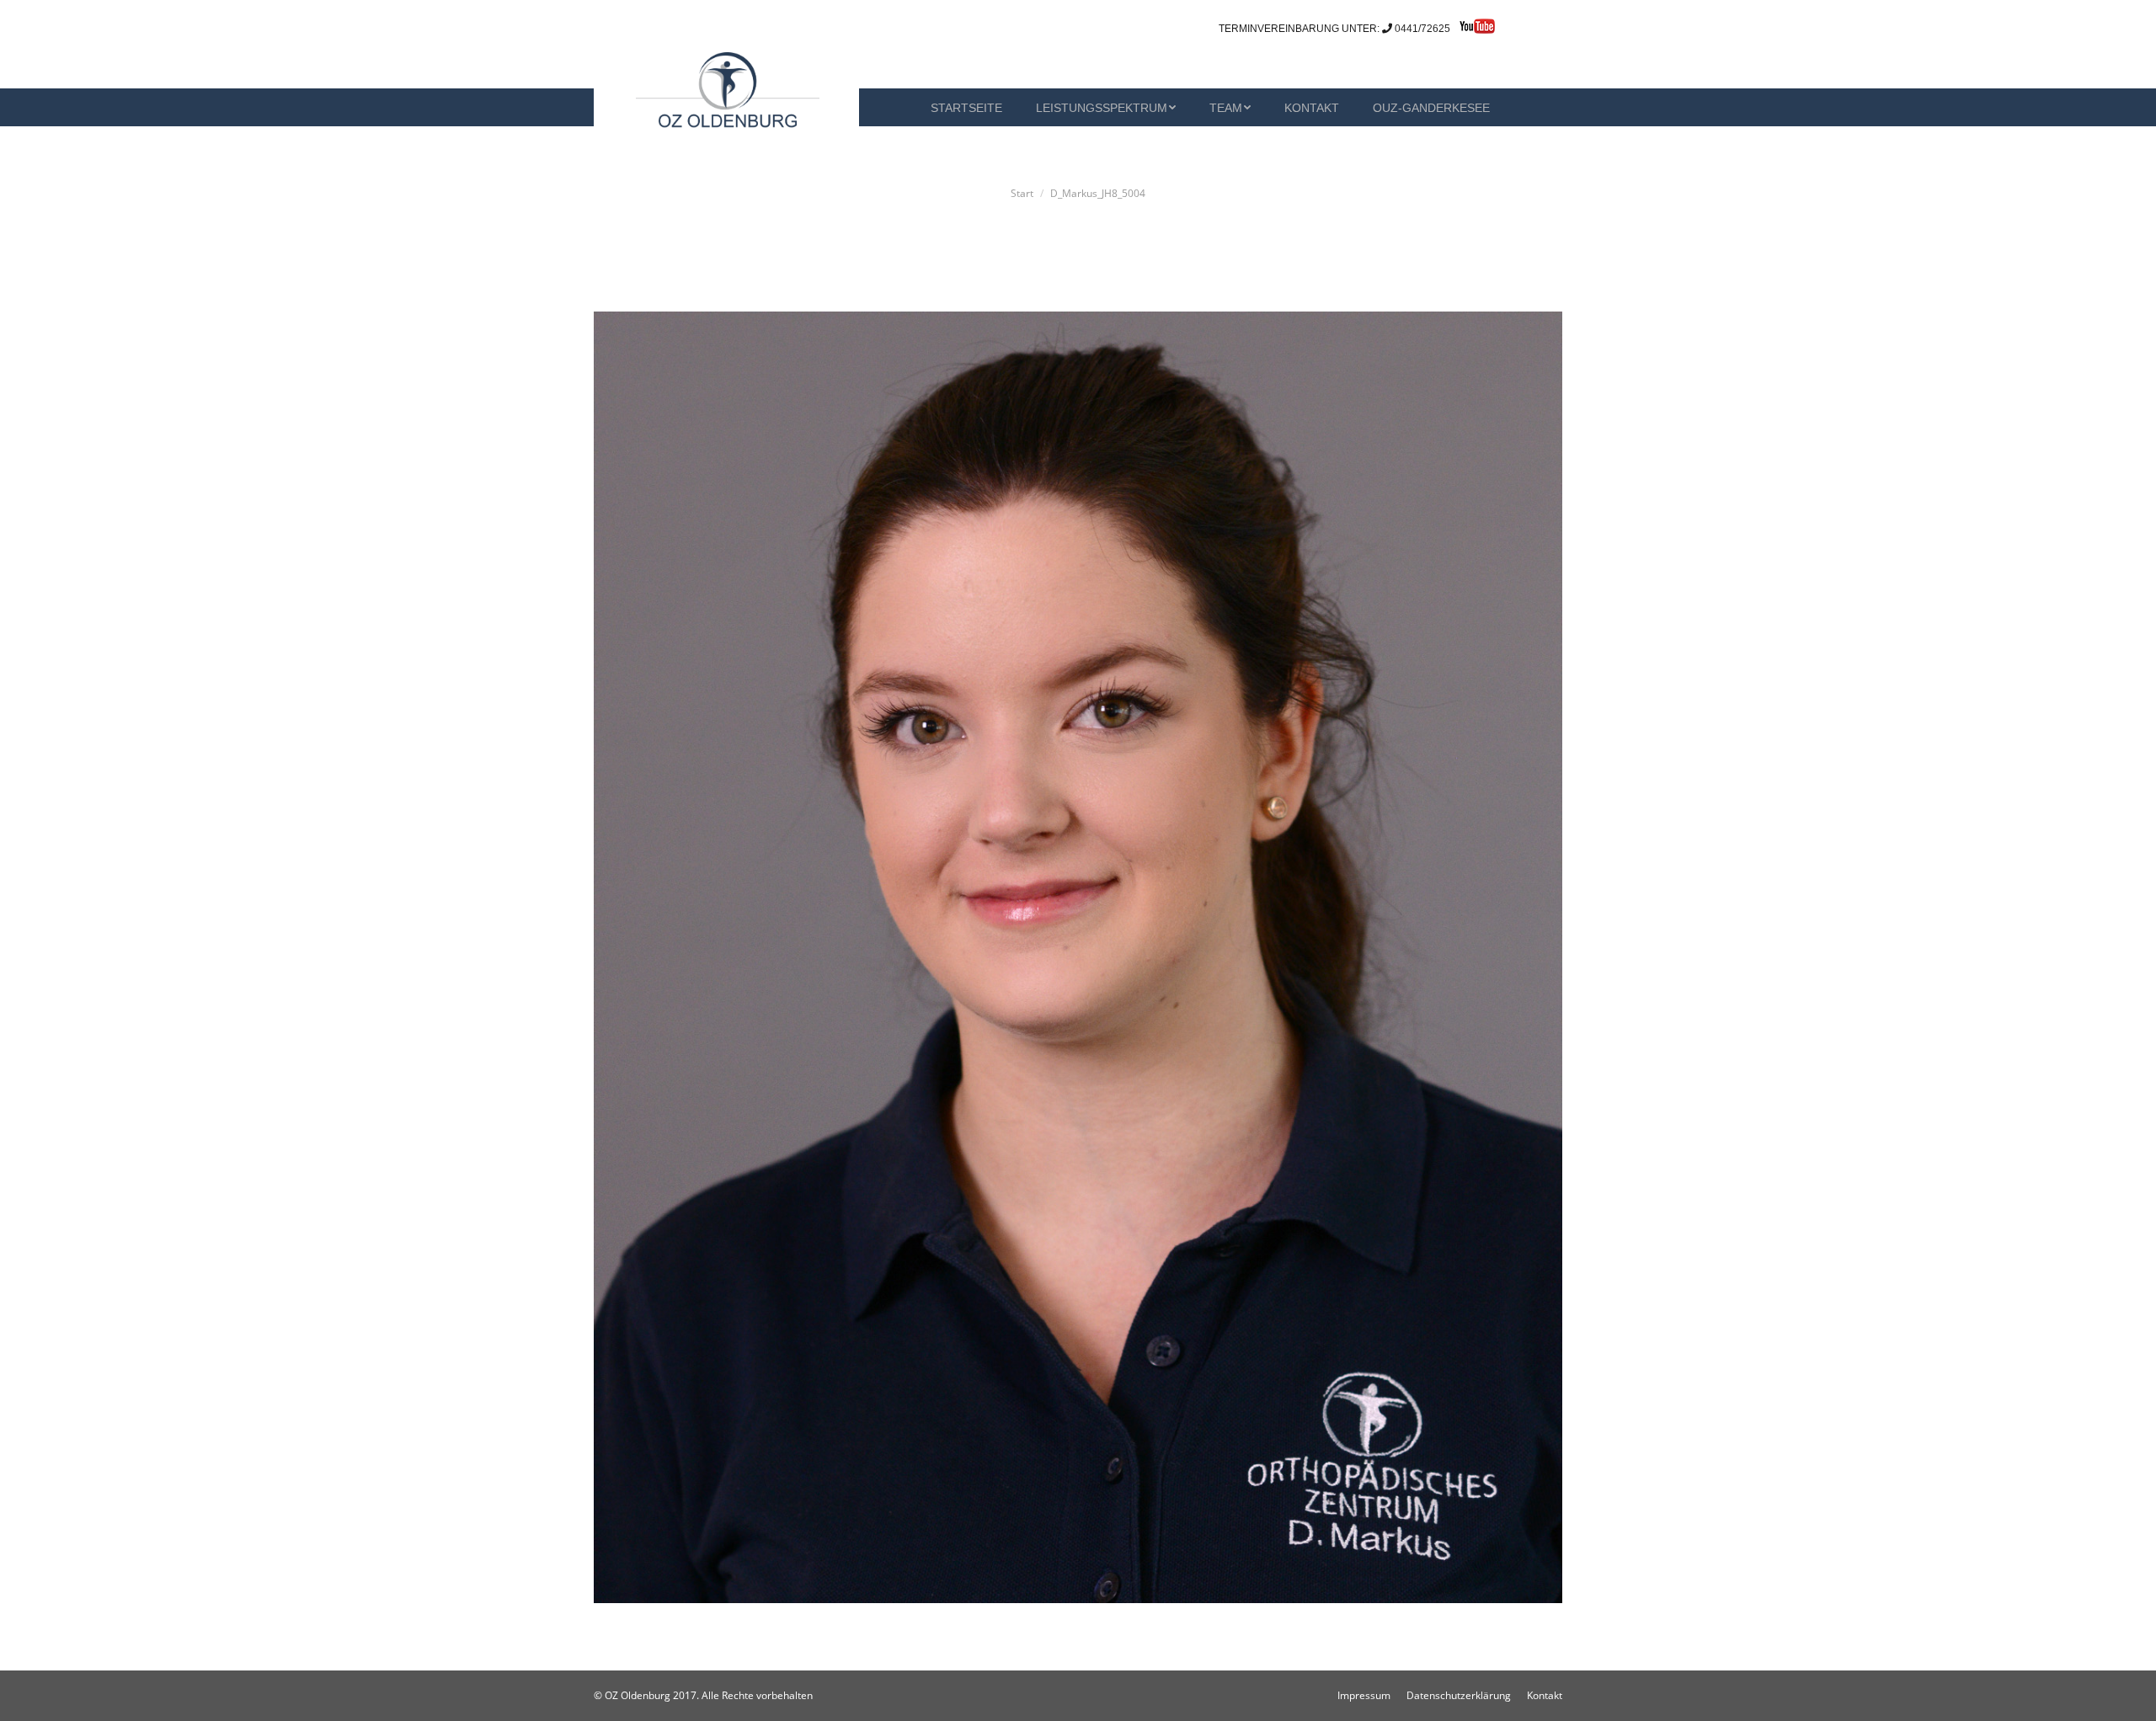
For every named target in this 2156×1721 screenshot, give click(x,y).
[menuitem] (897, 107)
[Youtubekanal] (1473, 30)
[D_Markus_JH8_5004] (1078, 957)
